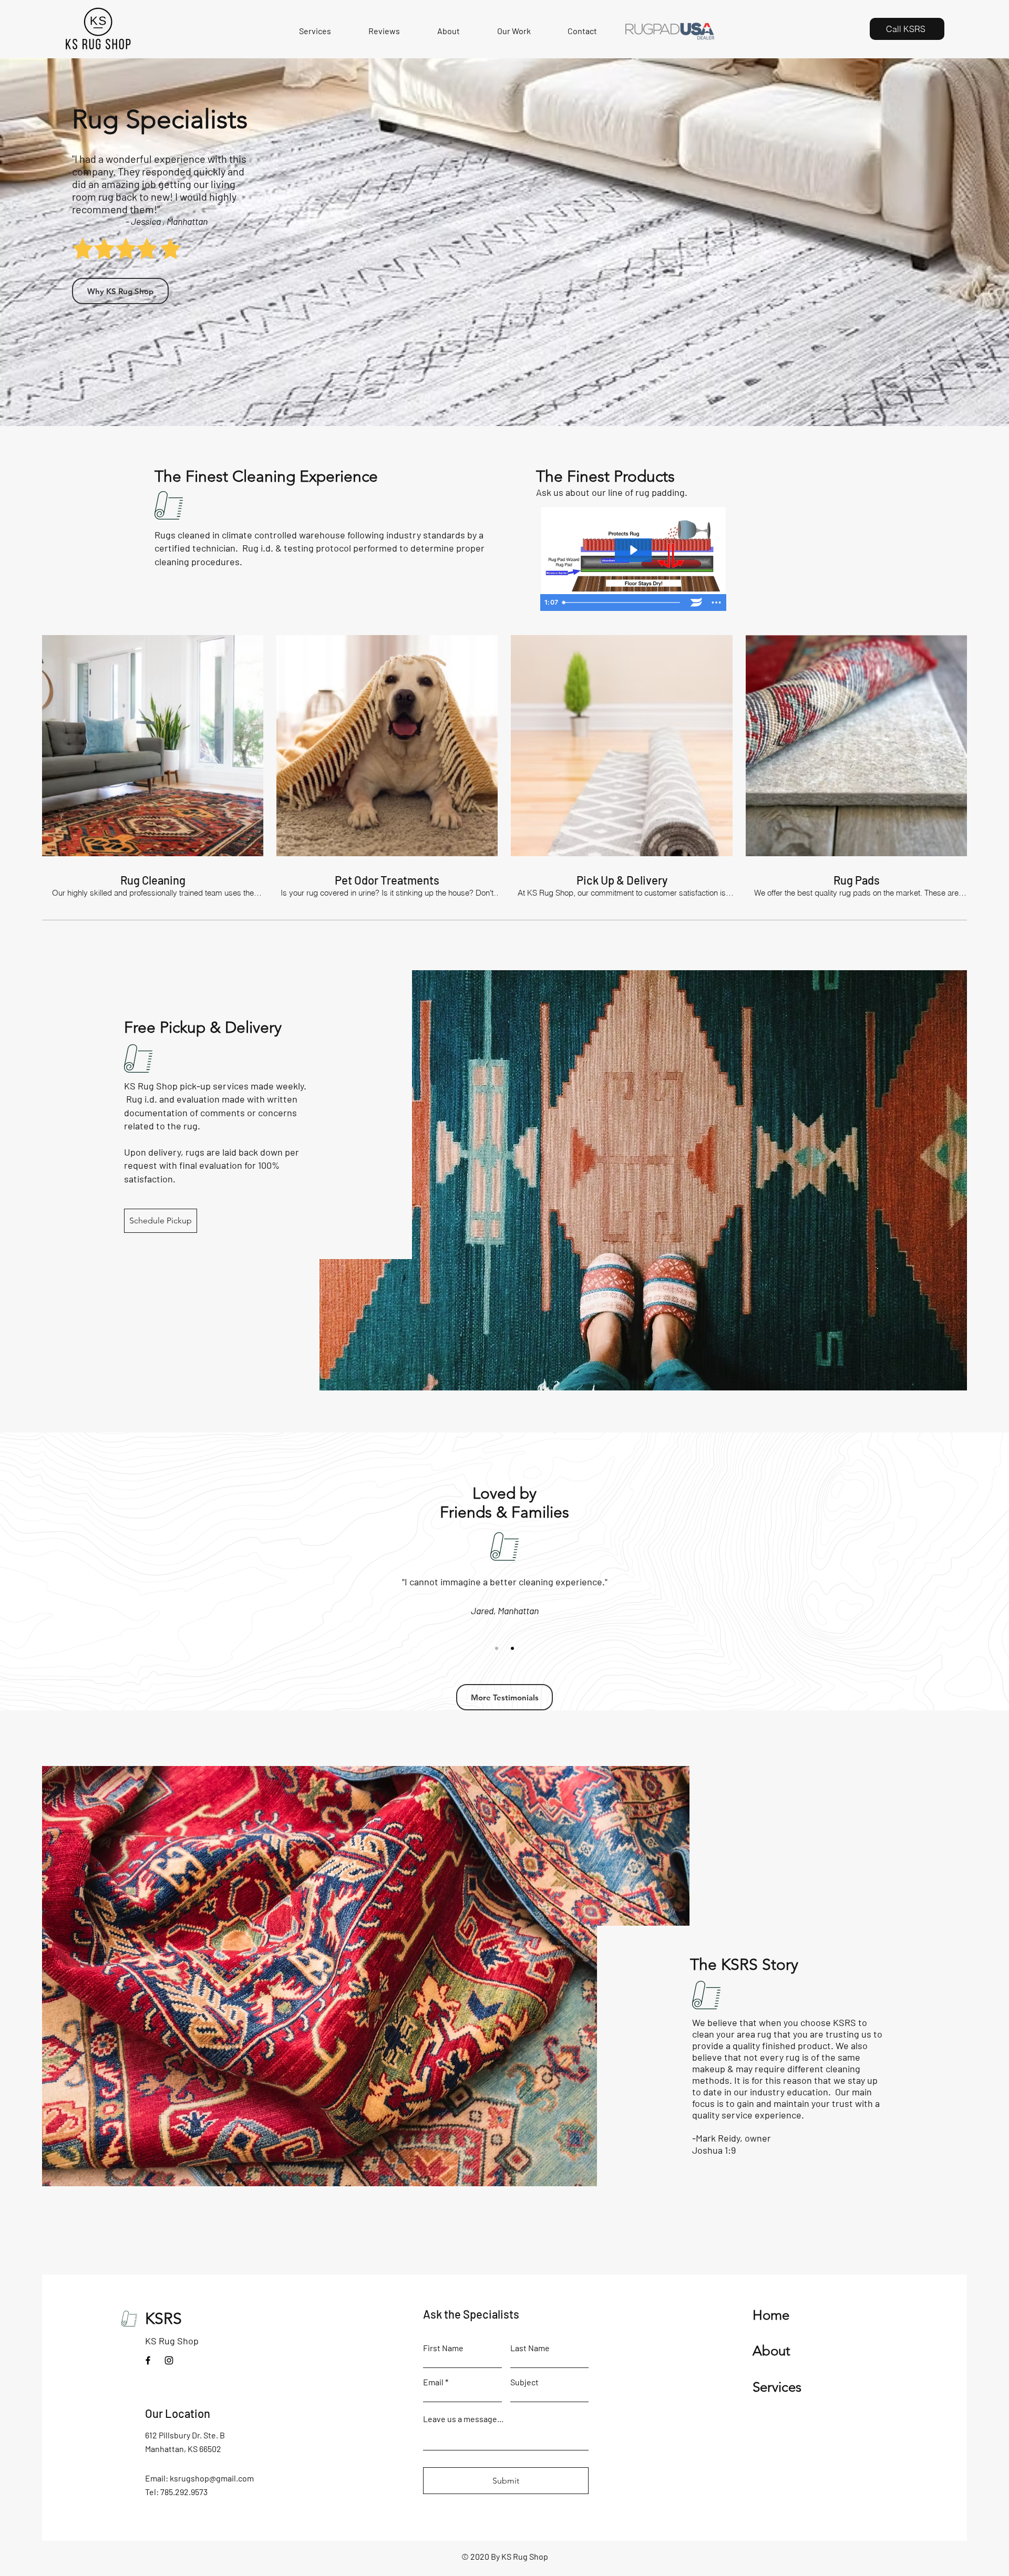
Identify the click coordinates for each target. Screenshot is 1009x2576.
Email (433, 2382)
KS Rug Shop (172, 2341)
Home (771, 2315)
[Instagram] (169, 2360)
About (771, 2351)
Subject (524, 2382)
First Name (443, 2348)
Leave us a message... (463, 2419)
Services (777, 2387)
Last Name (530, 2348)
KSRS (163, 2319)
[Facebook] (148, 2360)
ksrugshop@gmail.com (212, 2478)
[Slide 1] (497, 1648)
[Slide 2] (512, 1648)
